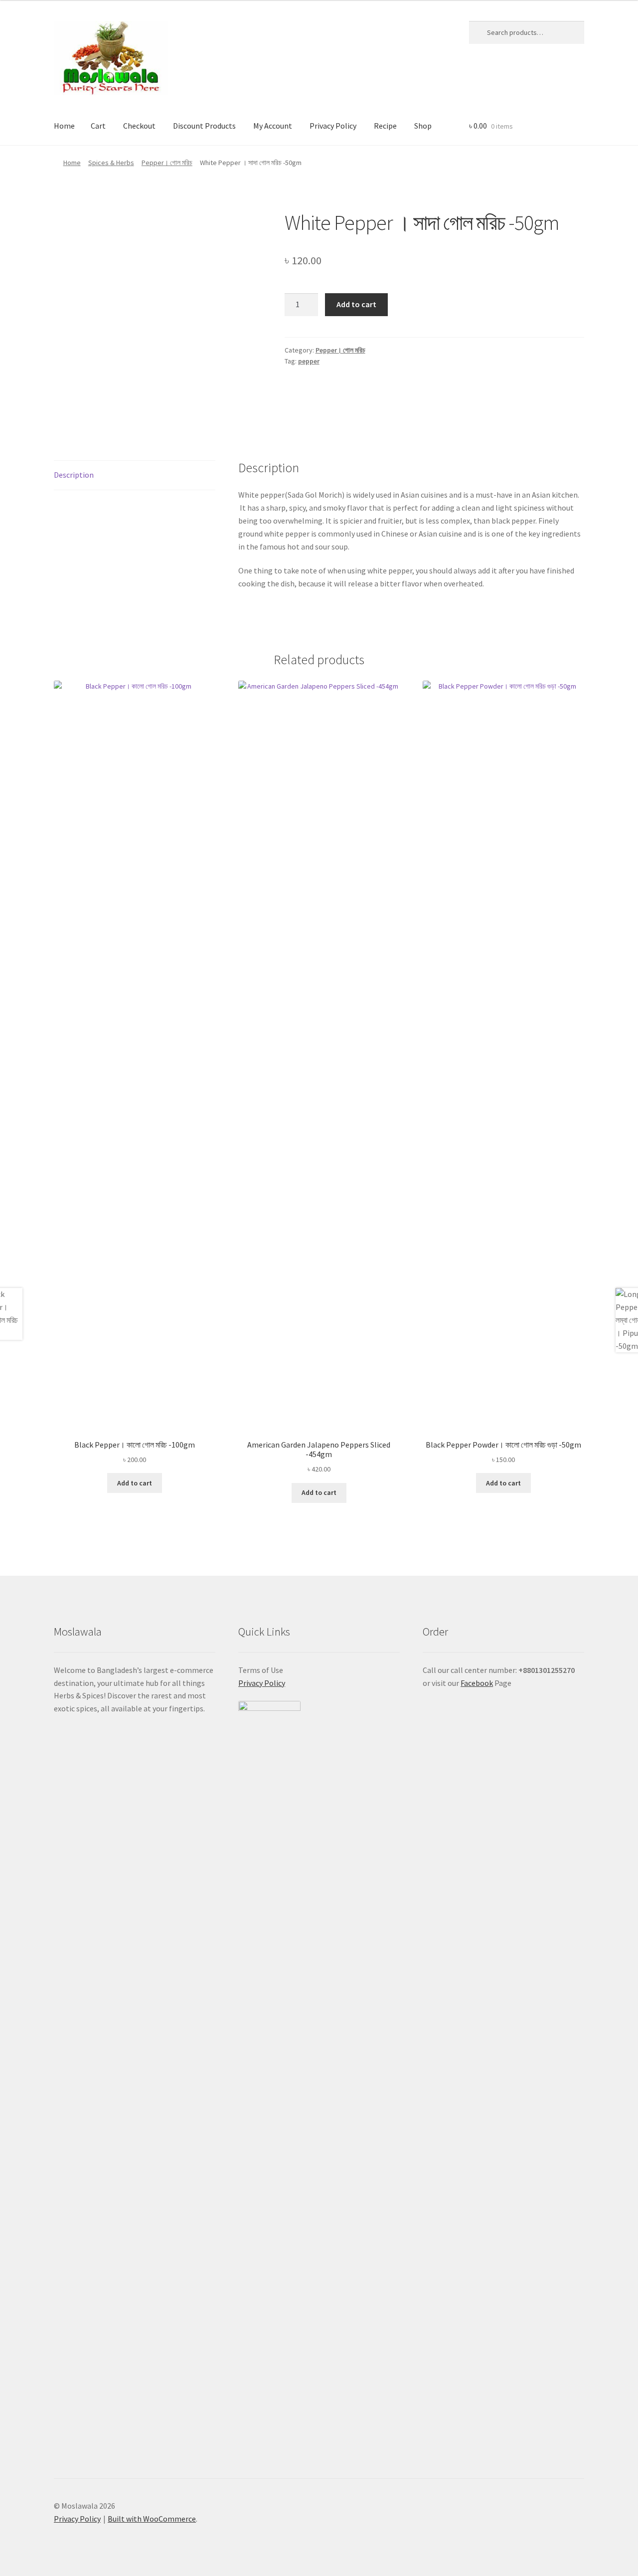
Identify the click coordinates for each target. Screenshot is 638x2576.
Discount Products (204, 126)
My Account (273, 126)
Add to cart (356, 304)
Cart (98, 126)
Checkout (139, 126)
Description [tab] (74, 475)
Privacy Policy (333, 126)
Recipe (385, 126)
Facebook (477, 1683)
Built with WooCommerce (152, 2519)
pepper (309, 361)
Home (64, 126)
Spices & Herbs (111, 163)
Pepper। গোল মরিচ (167, 163)
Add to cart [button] (135, 1483)
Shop (423, 126)
